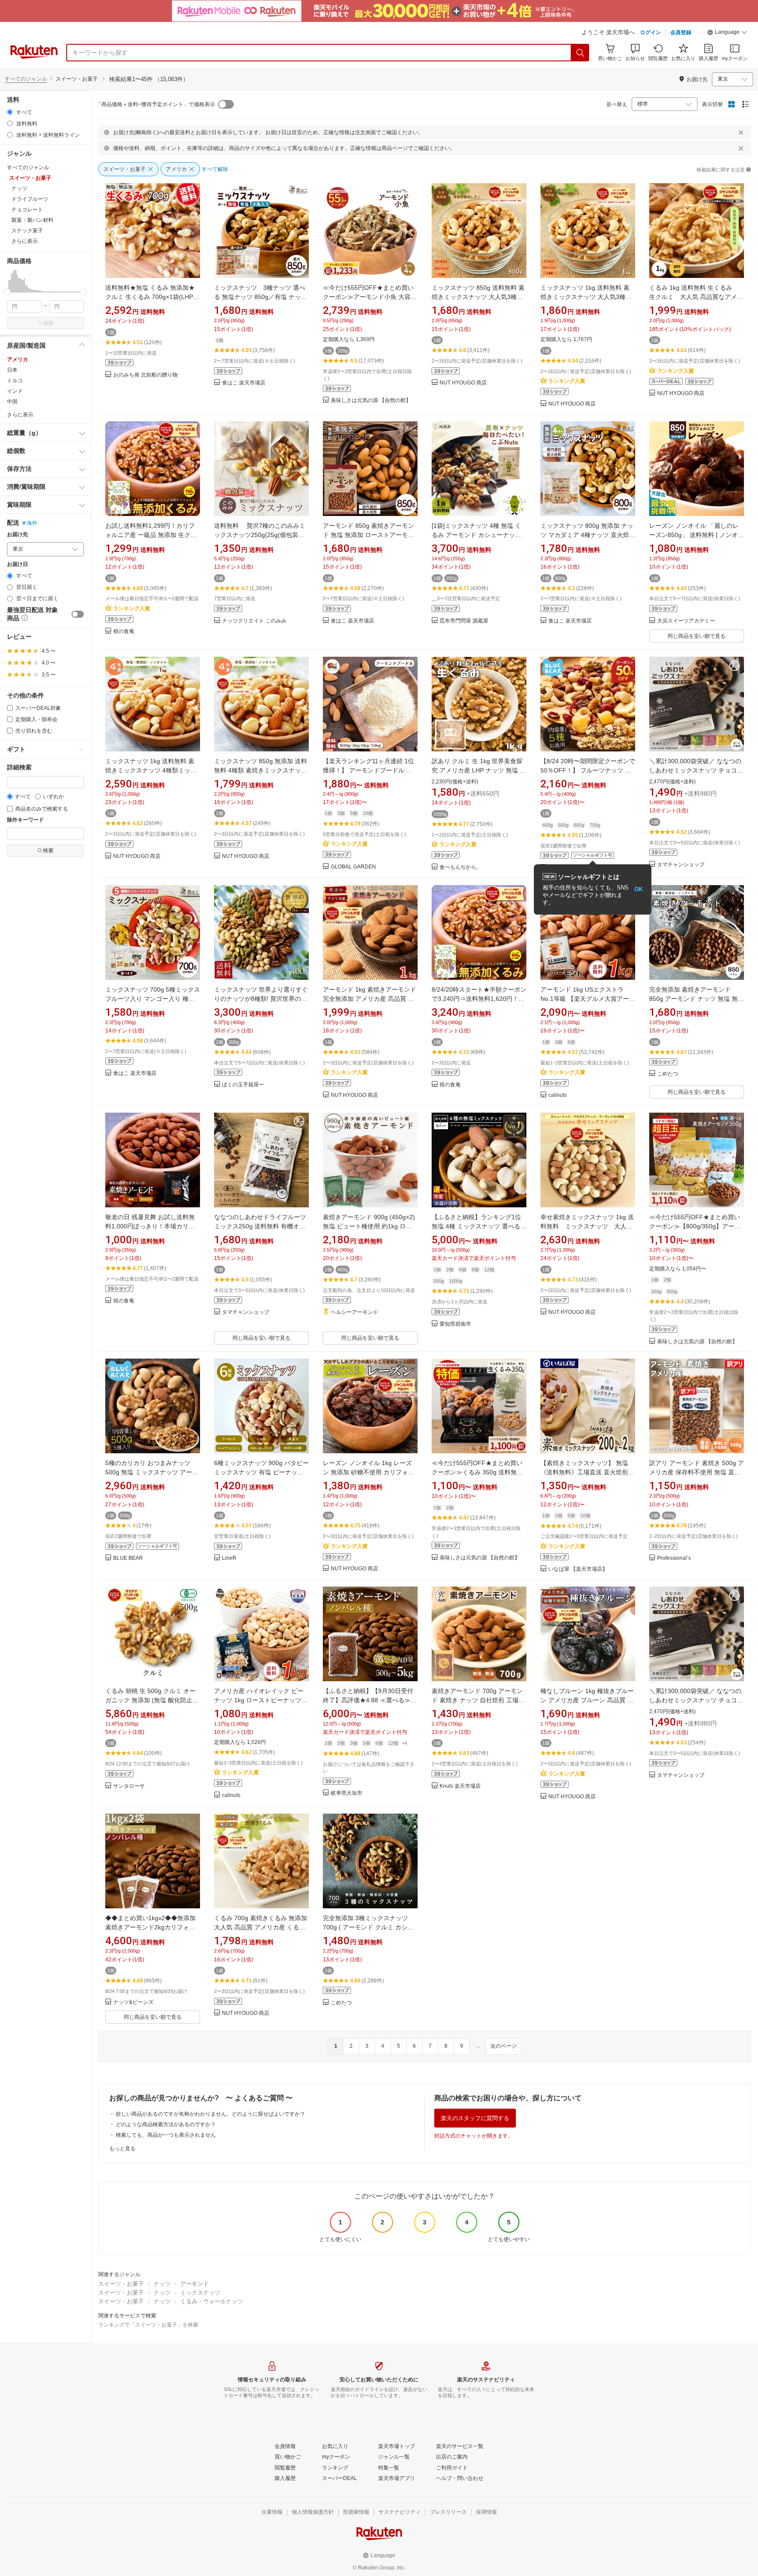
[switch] (78, 614)
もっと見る (122, 2149)
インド (15, 391)
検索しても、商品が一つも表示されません (166, 2135)
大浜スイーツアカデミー (686, 621)
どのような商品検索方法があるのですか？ (166, 2124)
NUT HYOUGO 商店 (463, 383)
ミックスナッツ (200, 2293)
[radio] (10, 112)
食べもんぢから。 (461, 867)
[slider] (7, 292)
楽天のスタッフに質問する (475, 2118)
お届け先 (18, 535)
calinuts (558, 1095)
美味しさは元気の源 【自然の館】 (371, 400)
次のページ (504, 2046)
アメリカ (18, 359)
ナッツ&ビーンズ (133, 2002)
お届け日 (18, 564)
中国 (12, 402)
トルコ (15, 381)
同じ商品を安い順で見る (697, 636)
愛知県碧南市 (455, 1324)
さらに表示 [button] (25, 241)
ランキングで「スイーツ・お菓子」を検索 (148, 2325)
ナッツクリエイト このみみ (254, 621)
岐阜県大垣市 (347, 1793)
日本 (12, 370)
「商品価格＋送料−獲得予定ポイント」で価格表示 (156, 104)
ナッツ (162, 2284)
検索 (48, 323)
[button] (727, 33)
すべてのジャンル (26, 79)
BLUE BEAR (128, 1558)
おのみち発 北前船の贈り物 (145, 375)
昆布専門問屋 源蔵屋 (464, 621)
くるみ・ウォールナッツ (212, 2301)
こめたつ (668, 1074)
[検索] (580, 53)
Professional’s (674, 1558)
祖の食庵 (124, 632)
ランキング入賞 (567, 381)
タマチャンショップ (681, 865)
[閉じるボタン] (741, 132)
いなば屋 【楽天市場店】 (578, 1569)
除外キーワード (25, 820)
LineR (229, 1558)
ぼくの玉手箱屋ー (243, 1085)
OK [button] (638, 889)
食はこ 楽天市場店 (244, 383)
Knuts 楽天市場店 (460, 1786)
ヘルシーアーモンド (354, 1312)
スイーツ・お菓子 (121, 2284)
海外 (32, 523)
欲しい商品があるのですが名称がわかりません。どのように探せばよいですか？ (211, 2114)
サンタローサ (129, 1786)
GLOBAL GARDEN (353, 867)
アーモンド (195, 2284)
